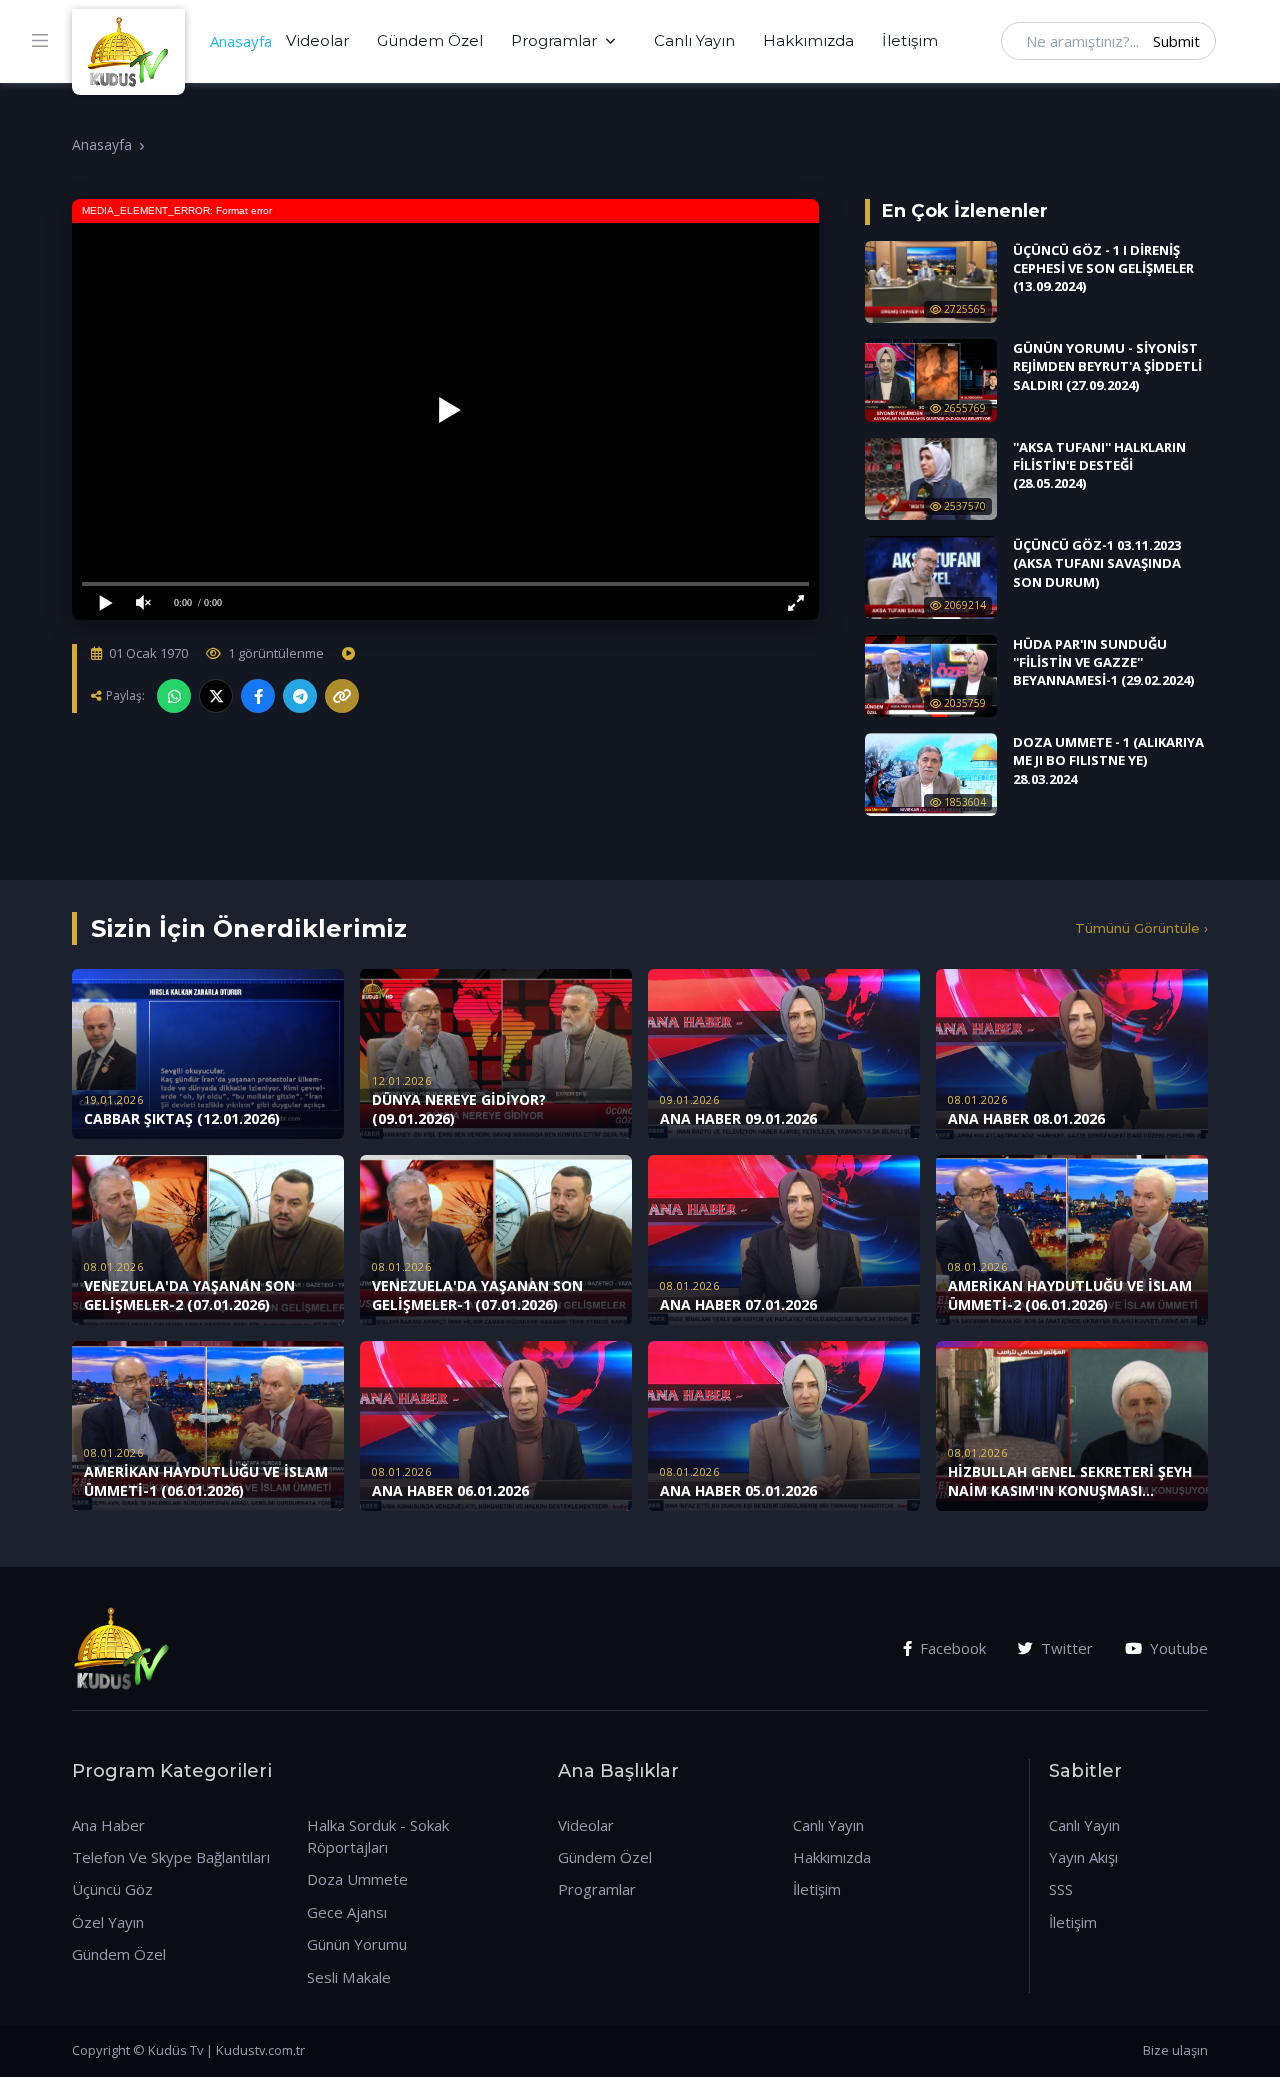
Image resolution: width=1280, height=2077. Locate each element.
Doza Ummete (357, 1879)
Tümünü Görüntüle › (1141, 928)
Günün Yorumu (357, 1944)
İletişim (910, 40)
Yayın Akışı (1083, 1857)
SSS (1061, 1889)
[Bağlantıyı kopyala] (342, 696)
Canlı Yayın (694, 40)
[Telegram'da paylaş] (300, 696)
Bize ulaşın (1175, 2050)
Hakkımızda (808, 40)
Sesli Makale (349, 1977)
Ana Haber (108, 1825)
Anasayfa (241, 41)
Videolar (317, 40)
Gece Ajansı (347, 1912)
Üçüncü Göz (112, 1889)
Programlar (554, 40)
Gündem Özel (430, 40)
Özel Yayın (108, 1922)
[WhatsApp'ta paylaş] (174, 696)
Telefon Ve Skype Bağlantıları (171, 1857)
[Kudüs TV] (131, 41)
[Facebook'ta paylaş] (258, 696)
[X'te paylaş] (216, 696)
